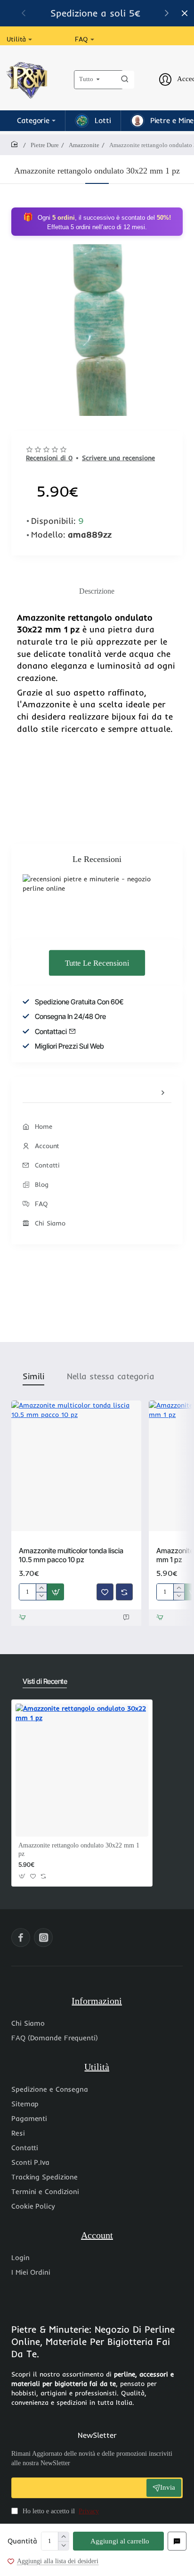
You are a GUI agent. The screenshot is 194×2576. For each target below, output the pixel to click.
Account (97, 2235)
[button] (167, 13)
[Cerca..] (125, 80)
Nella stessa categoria (110, 1376)
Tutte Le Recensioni (97, 963)
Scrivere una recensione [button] (118, 458)
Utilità (97, 2067)
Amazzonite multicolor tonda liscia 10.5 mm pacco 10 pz (71, 1555)
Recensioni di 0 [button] (49, 458)
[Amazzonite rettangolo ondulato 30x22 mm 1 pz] (82, 1770)
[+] (63, 2537)
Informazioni (97, 2001)
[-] (63, 2546)
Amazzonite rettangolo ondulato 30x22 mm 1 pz (79, 1850)
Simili (33, 1376)
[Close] (185, 13)
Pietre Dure (45, 145)
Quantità (22, 2541)
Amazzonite (84, 145)
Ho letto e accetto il (60, 2511)
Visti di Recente (45, 1681)
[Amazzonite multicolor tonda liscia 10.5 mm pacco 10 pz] (76, 1466)
